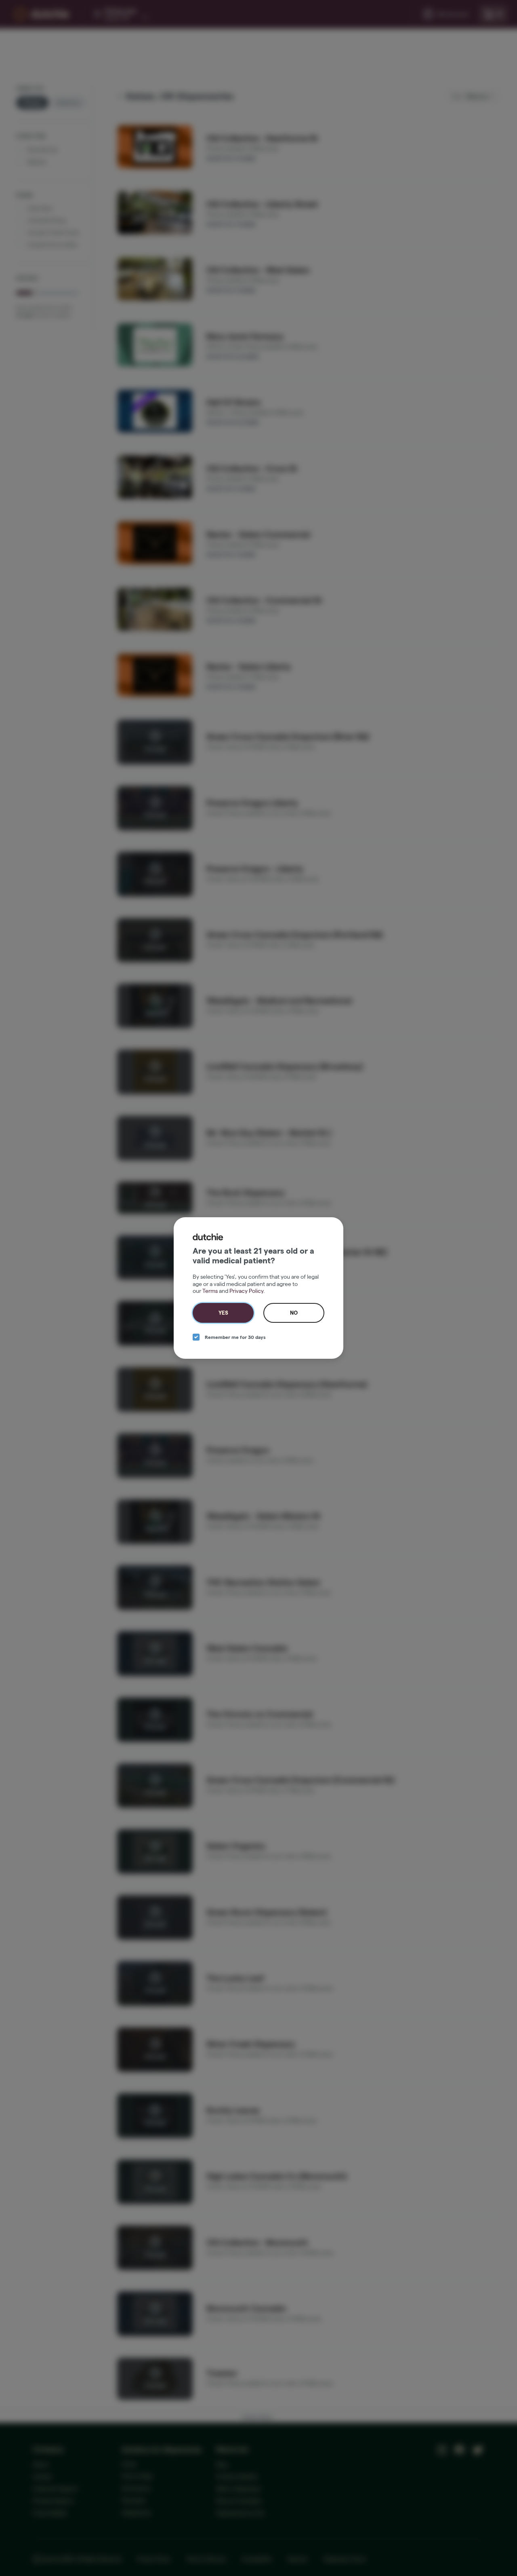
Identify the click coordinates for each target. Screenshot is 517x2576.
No (294, 1313)
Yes (223, 1313)
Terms (210, 1291)
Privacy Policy (246, 1291)
